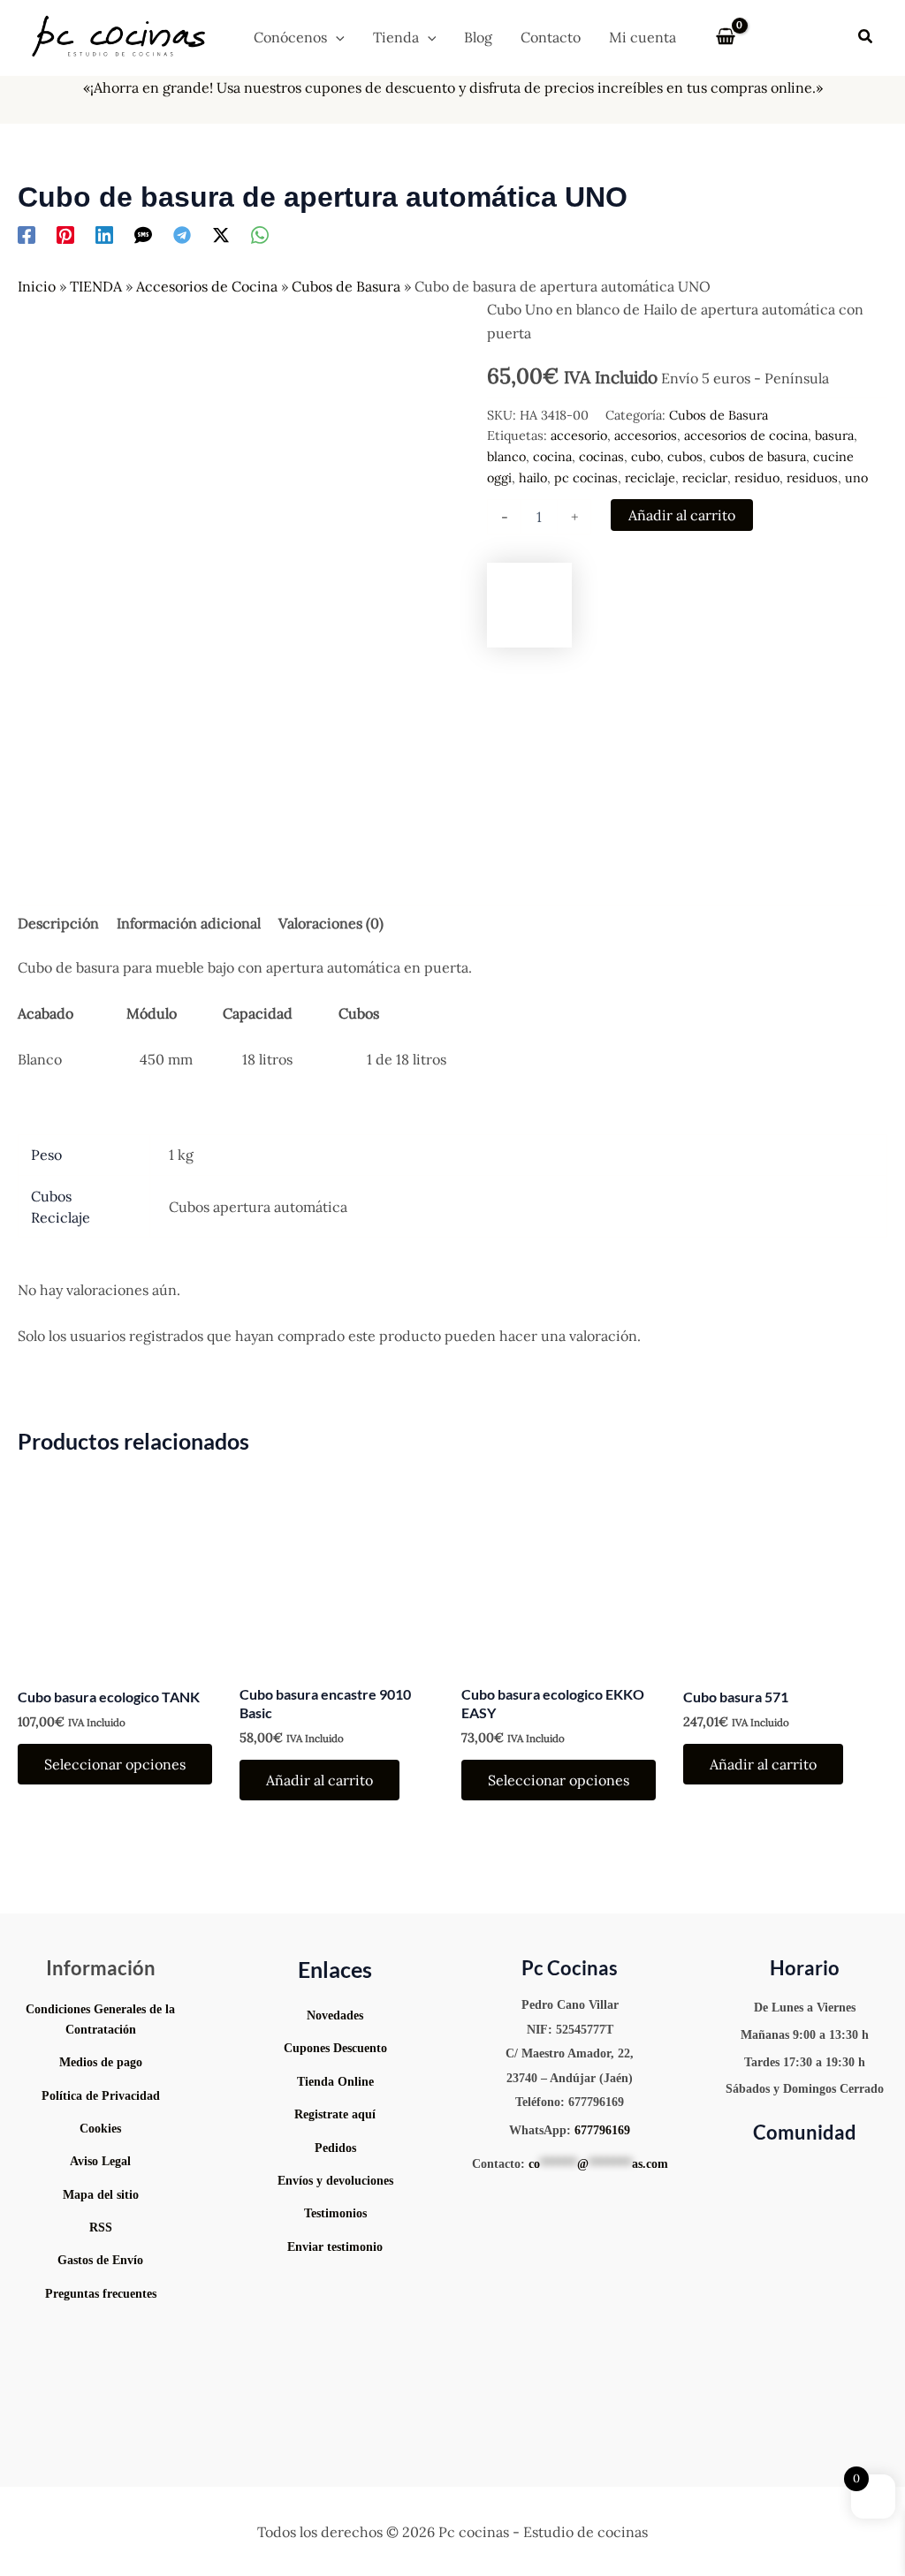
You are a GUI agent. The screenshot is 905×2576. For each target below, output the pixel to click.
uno (856, 478)
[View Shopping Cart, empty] (725, 37)
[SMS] (143, 235)
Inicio (37, 286)
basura (834, 436)
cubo (646, 457)
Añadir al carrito (682, 515)
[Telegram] (182, 235)
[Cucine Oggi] (529, 605)
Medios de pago (101, 2062)
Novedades (335, 2015)
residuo (757, 478)
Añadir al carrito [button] (319, 1780)
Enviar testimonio (335, 2247)
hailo (533, 478)
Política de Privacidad (101, 2096)
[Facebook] (27, 235)
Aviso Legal (100, 2161)
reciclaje (650, 478)
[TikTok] (819, 2171)
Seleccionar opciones (115, 1764)
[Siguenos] (336, 2285)
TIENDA (96, 286)
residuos (812, 478)
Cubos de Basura (346, 286)
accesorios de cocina (746, 436)
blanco (506, 457)
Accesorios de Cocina (207, 286)
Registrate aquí (335, 2114)
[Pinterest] (65, 235)
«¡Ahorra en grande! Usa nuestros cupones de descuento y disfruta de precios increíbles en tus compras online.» (453, 87)
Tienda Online (335, 2082)
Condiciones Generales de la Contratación (100, 2019)
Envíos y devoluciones (335, 2181)
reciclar (705, 478)
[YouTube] (740, 2171)
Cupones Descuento (335, 2048)
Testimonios (335, 2213)
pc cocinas (586, 478)
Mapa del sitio (101, 2195)
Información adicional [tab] (189, 923)
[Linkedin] (104, 235)
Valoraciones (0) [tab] (331, 923)
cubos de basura (758, 457)
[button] (336, 37)
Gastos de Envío (100, 2260)
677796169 (602, 2130)
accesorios (646, 436)
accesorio (579, 436)
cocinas (601, 457)
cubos (685, 457)
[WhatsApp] (260, 235)
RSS (101, 2227)
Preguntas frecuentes (101, 2294)
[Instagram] (766, 2171)
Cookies (100, 2129)
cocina (552, 457)
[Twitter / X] (221, 235)
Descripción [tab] (58, 923)
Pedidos (335, 2148)
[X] (846, 2171)
